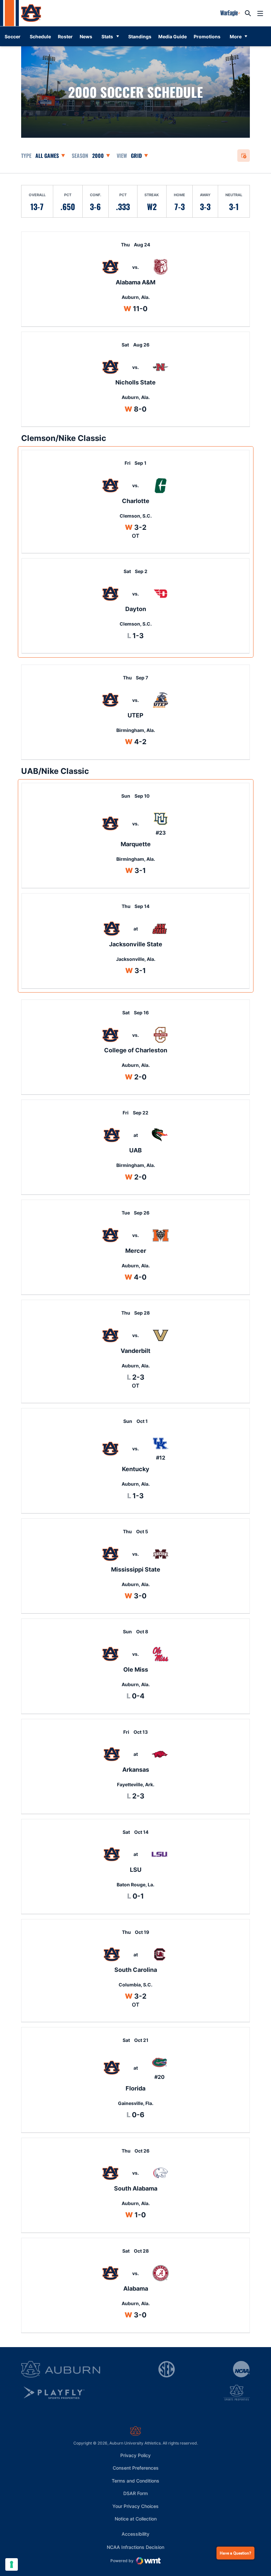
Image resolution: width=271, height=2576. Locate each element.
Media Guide (174, 36)
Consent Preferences (136, 2468)
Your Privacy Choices (135, 2506)
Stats (107, 36)
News (86, 36)
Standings (140, 36)
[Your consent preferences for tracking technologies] (12, 2564)
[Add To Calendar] (244, 156)
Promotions (209, 36)
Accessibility (135, 2534)
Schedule (40, 36)
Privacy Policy (135, 2455)
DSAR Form (135, 2493)
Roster (65, 36)
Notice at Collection (136, 2519)
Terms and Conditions (135, 2481)
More (236, 36)
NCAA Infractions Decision (135, 2547)
